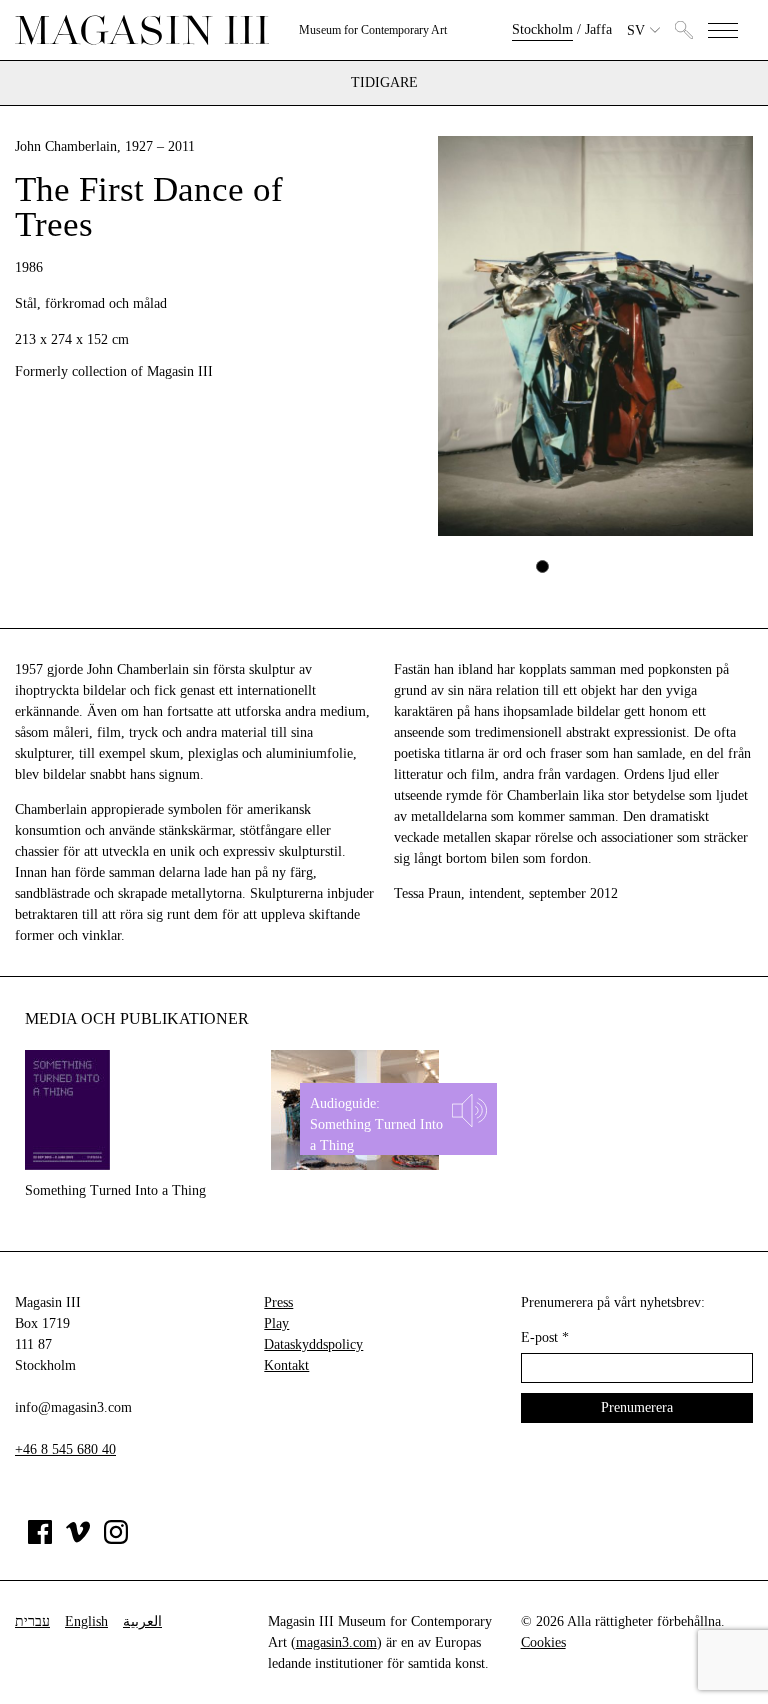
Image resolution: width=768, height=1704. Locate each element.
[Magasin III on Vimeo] (78, 1539)
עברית (32, 1621)
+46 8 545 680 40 (65, 1449)
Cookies (543, 1642)
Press (278, 1302)
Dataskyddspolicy (313, 1344)
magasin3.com (336, 1642)
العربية (142, 1621)
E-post (545, 1337)
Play (276, 1323)
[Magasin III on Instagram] (116, 1539)
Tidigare (384, 83)
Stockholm (542, 29)
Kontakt (286, 1365)
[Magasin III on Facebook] (40, 1539)
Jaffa (598, 29)
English (86, 1621)
